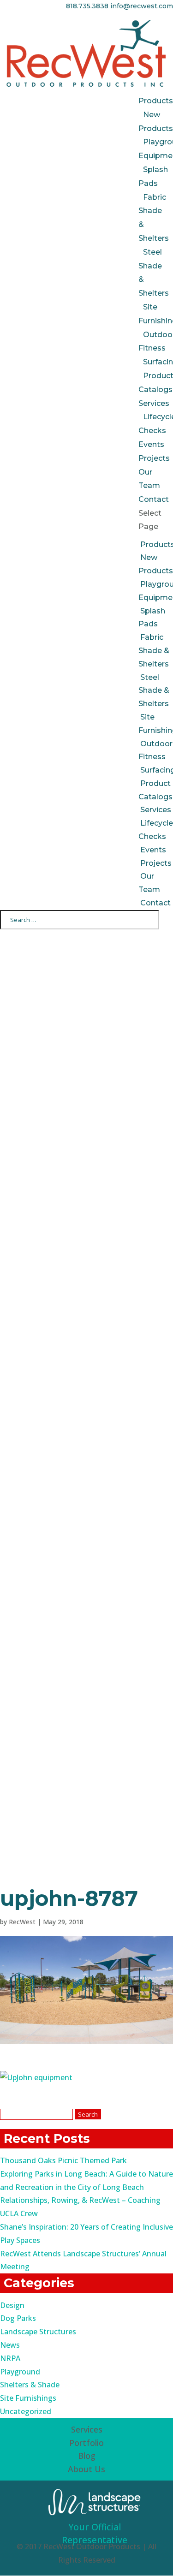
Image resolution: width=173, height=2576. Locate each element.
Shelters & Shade (30, 2385)
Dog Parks (18, 2318)
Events (151, 444)
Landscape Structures (38, 2332)
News (10, 2345)
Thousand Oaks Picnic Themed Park (63, 2160)
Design (12, 2305)
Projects (154, 458)
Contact (154, 499)
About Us (86, 2469)
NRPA (10, 2358)
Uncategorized (26, 2411)
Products (156, 101)
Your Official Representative (95, 2534)
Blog (87, 2456)
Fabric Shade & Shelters (154, 651)
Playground (20, 2372)
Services (154, 403)
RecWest (22, 1922)
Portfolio (86, 2443)
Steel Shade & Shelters (154, 691)
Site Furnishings (28, 2398)
